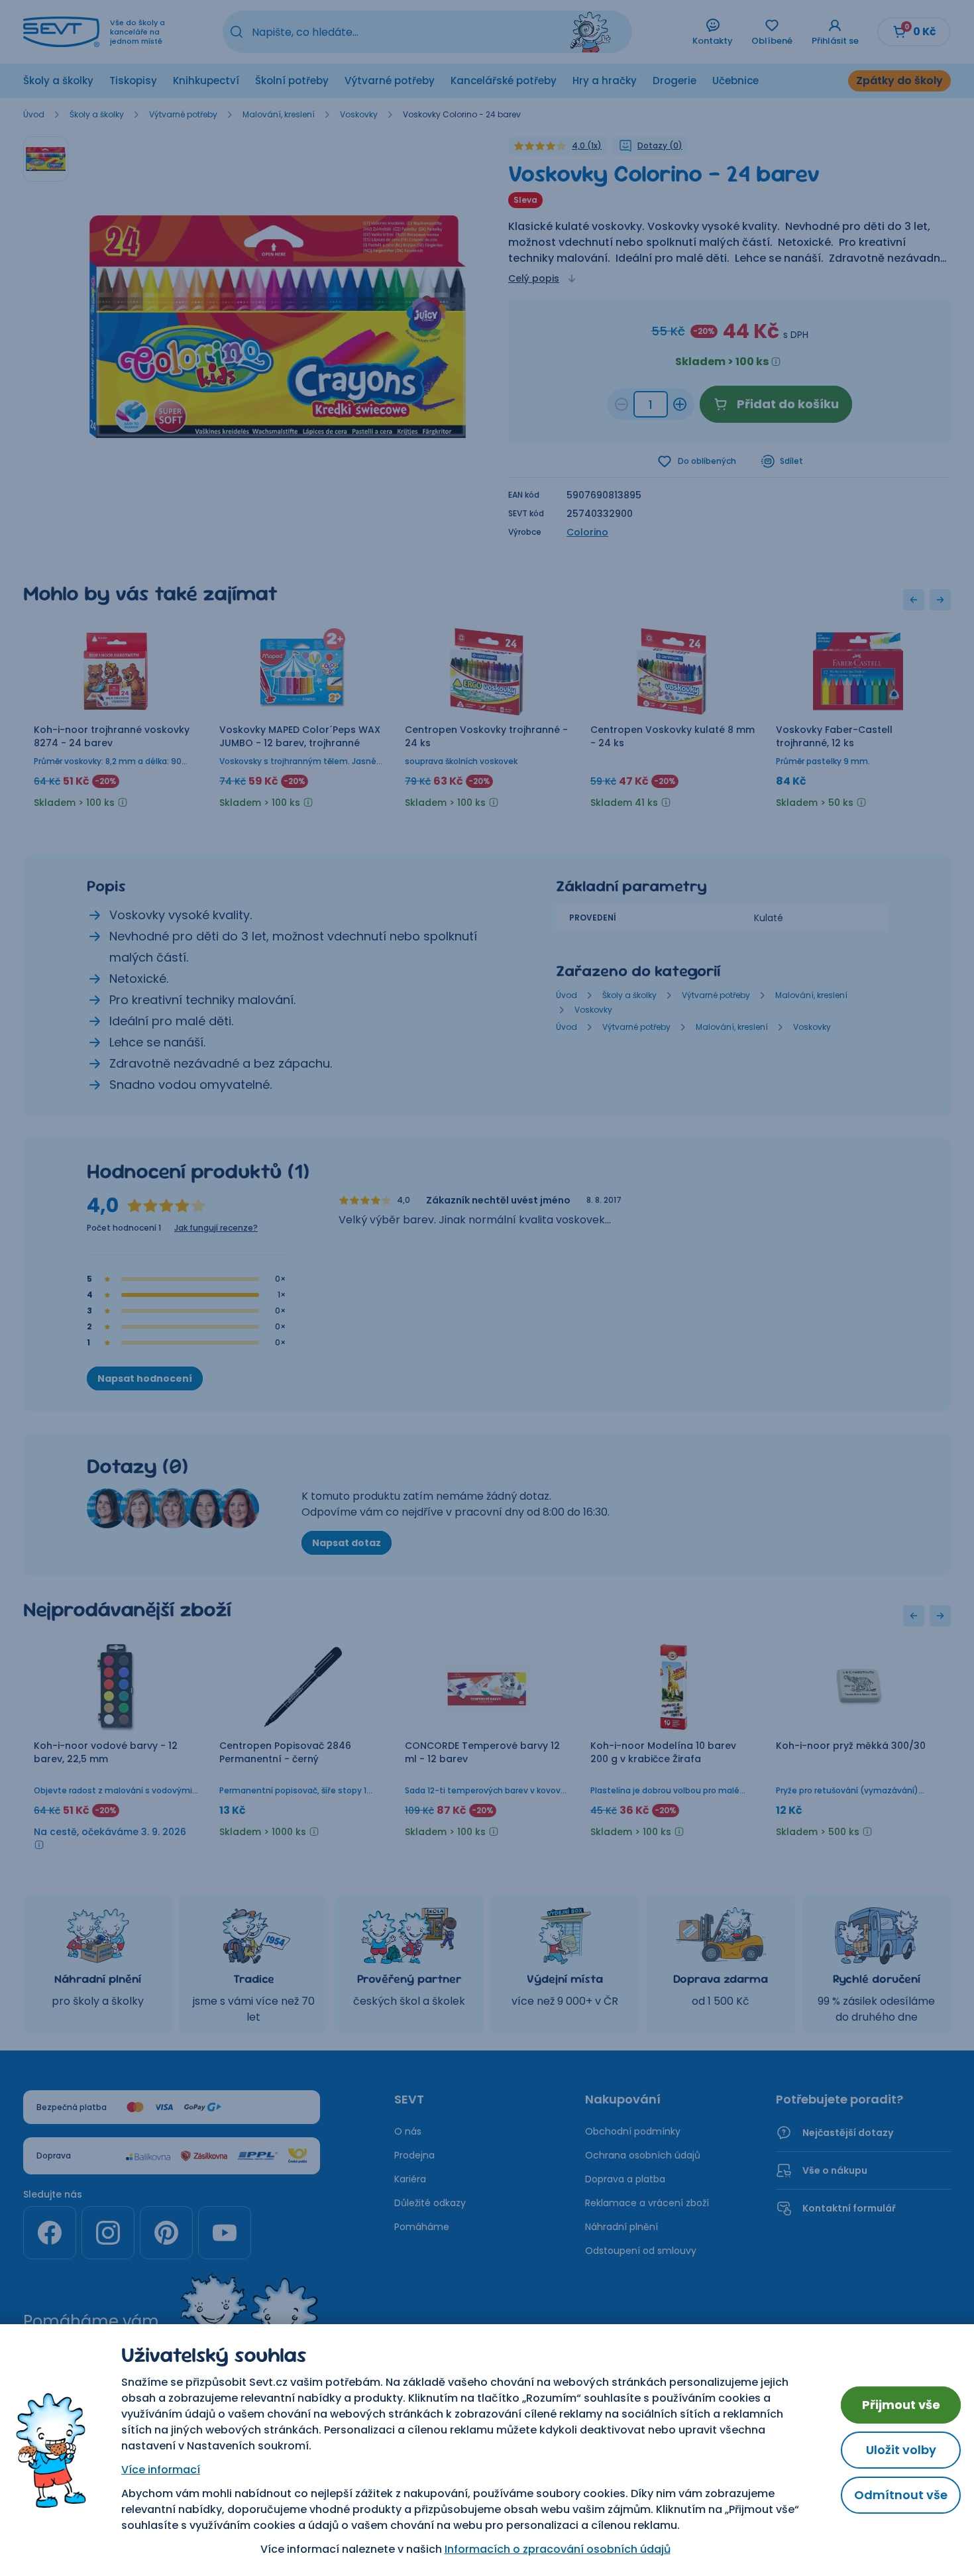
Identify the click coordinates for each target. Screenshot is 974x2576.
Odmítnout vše (901, 2495)
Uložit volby (901, 2450)
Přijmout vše (901, 2405)
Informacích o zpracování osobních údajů (558, 2549)
